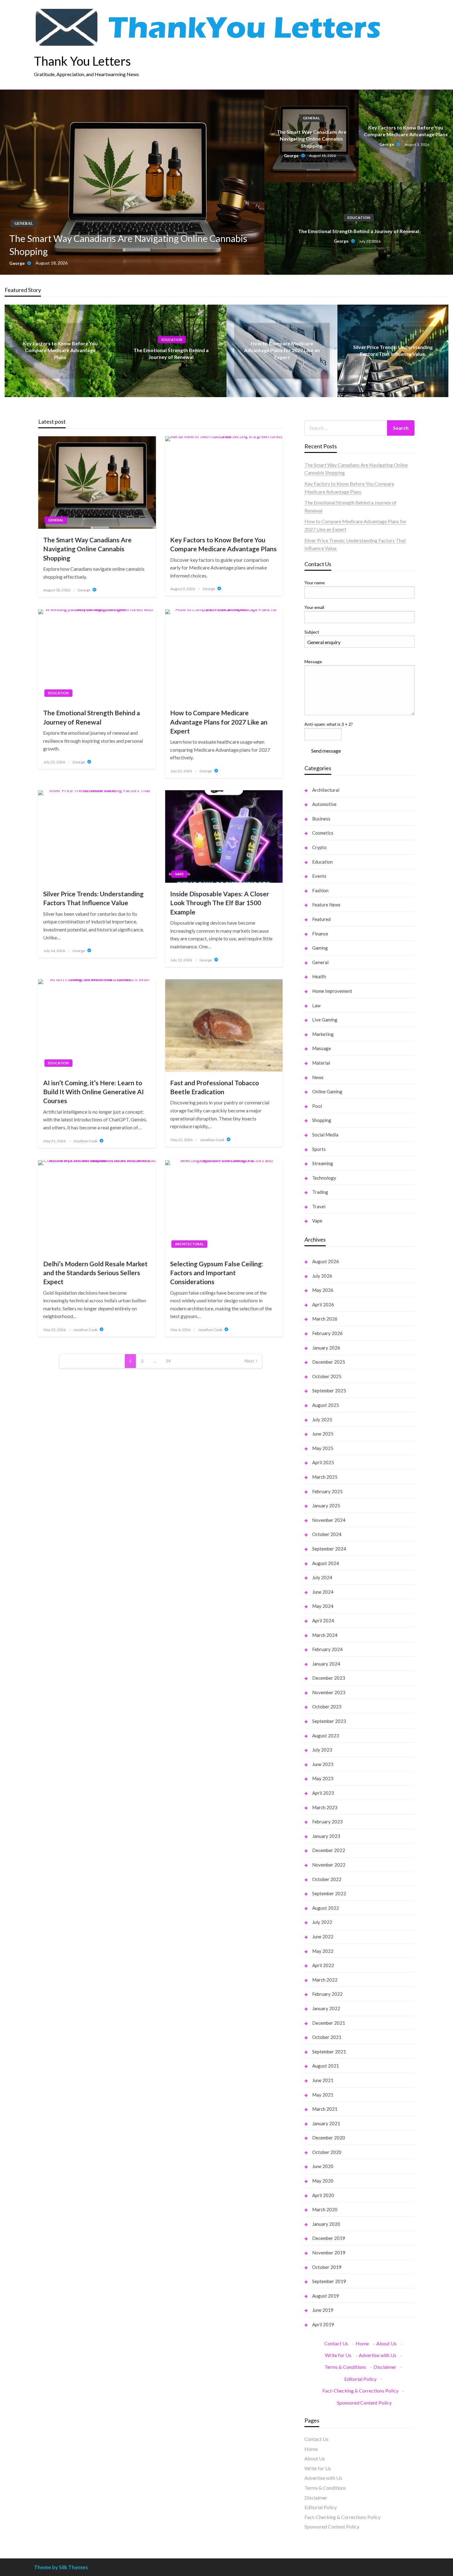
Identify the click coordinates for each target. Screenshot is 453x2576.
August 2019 (326, 2296)
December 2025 (329, 1362)
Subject (312, 632)
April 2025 (323, 1462)
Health (319, 976)
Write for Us (338, 2355)
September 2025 (329, 1391)
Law (316, 1005)
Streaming (323, 1163)
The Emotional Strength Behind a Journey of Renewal (359, 231)
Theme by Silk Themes (61, 2567)
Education (359, 218)
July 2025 (322, 1419)
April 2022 (323, 1965)
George (17, 263)
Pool (317, 1106)
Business (321, 819)
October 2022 (327, 1879)
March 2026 (325, 1319)
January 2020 (326, 2224)
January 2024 (326, 1664)
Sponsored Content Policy (364, 2403)
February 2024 (327, 1649)
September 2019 (329, 2281)
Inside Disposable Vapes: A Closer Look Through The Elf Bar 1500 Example (220, 903)
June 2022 (323, 1937)
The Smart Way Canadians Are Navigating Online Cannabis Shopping (128, 245)
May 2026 (323, 1290)
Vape (179, 874)
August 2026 (326, 1261)
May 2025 (323, 1448)
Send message (326, 751)
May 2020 (323, 2181)
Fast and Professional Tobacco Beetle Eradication (214, 1087)
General (24, 224)
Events (319, 876)
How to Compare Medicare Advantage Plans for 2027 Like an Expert (282, 350)
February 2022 (327, 1994)
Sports (319, 1149)
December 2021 (329, 2023)
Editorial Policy (360, 2379)
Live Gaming (325, 1020)
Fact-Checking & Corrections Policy (360, 2391)
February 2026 (327, 1333)
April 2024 (323, 1621)
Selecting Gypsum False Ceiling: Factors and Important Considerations (217, 1273)
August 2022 (326, 1908)
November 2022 (329, 1865)
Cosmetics (323, 833)
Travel (319, 1206)
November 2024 (329, 1520)
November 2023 (329, 1692)
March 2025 (325, 1477)
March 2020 (325, 2209)
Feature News (326, 905)
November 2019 (329, 2253)
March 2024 (325, 1635)
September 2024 (329, 1549)
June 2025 (323, 1434)
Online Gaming (327, 1091)
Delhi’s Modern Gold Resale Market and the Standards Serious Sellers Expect (95, 1273)
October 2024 (327, 1534)
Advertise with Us (377, 2355)
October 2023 (327, 1707)
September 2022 (329, 1893)
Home (362, 2343)
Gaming (320, 948)
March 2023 (325, 1807)
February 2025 (327, 1491)
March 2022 (325, 1980)
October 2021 (327, 2037)
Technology (324, 1178)
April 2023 (323, 1793)
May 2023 (323, 1778)
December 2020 (329, 2138)
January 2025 (326, 1506)
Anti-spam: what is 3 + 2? (329, 724)
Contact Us (336, 2343)
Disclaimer (385, 2367)
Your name (315, 583)
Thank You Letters (82, 61)
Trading (320, 1192)
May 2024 (323, 1606)
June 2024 (323, 1592)
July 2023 (322, 1750)
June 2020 (323, 2166)
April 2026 (323, 1304)
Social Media (325, 1135)
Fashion (320, 890)
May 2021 (323, 2095)
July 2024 (322, 1577)
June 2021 (323, 2080)
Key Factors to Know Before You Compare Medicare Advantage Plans (406, 131)
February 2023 (327, 1822)
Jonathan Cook (86, 1141)
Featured (321, 919)
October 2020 (327, 2152)
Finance (320, 934)
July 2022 (322, 1922)
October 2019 (327, 2267)
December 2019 (329, 2238)
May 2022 (323, 1951)
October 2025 (327, 1376)
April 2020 (323, 2195)
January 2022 (326, 2008)
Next (249, 1361)
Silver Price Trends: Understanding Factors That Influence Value (93, 898)
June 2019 (323, 2310)
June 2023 (323, 1764)
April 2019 (323, 2324)
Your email (314, 607)
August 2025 (326, 1405)
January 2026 (326, 1348)
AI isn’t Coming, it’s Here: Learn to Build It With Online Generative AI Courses (94, 1092)
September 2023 (329, 1721)
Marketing (323, 1034)
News (318, 1077)
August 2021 (326, 2066)
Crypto (319, 847)
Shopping (322, 1120)
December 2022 (329, 1850)
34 (168, 1361)
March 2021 (325, 2109)
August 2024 (326, 1563)
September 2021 (329, 2052)
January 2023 (326, 1836)
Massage (322, 1048)
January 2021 (326, 2123)
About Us (386, 2343)
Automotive (324, 804)
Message (313, 661)
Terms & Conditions (345, 2367)
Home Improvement (332, 991)
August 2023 (326, 1736)
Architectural (189, 1244)
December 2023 (329, 1678)
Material (321, 1063)
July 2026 (322, 1276)
